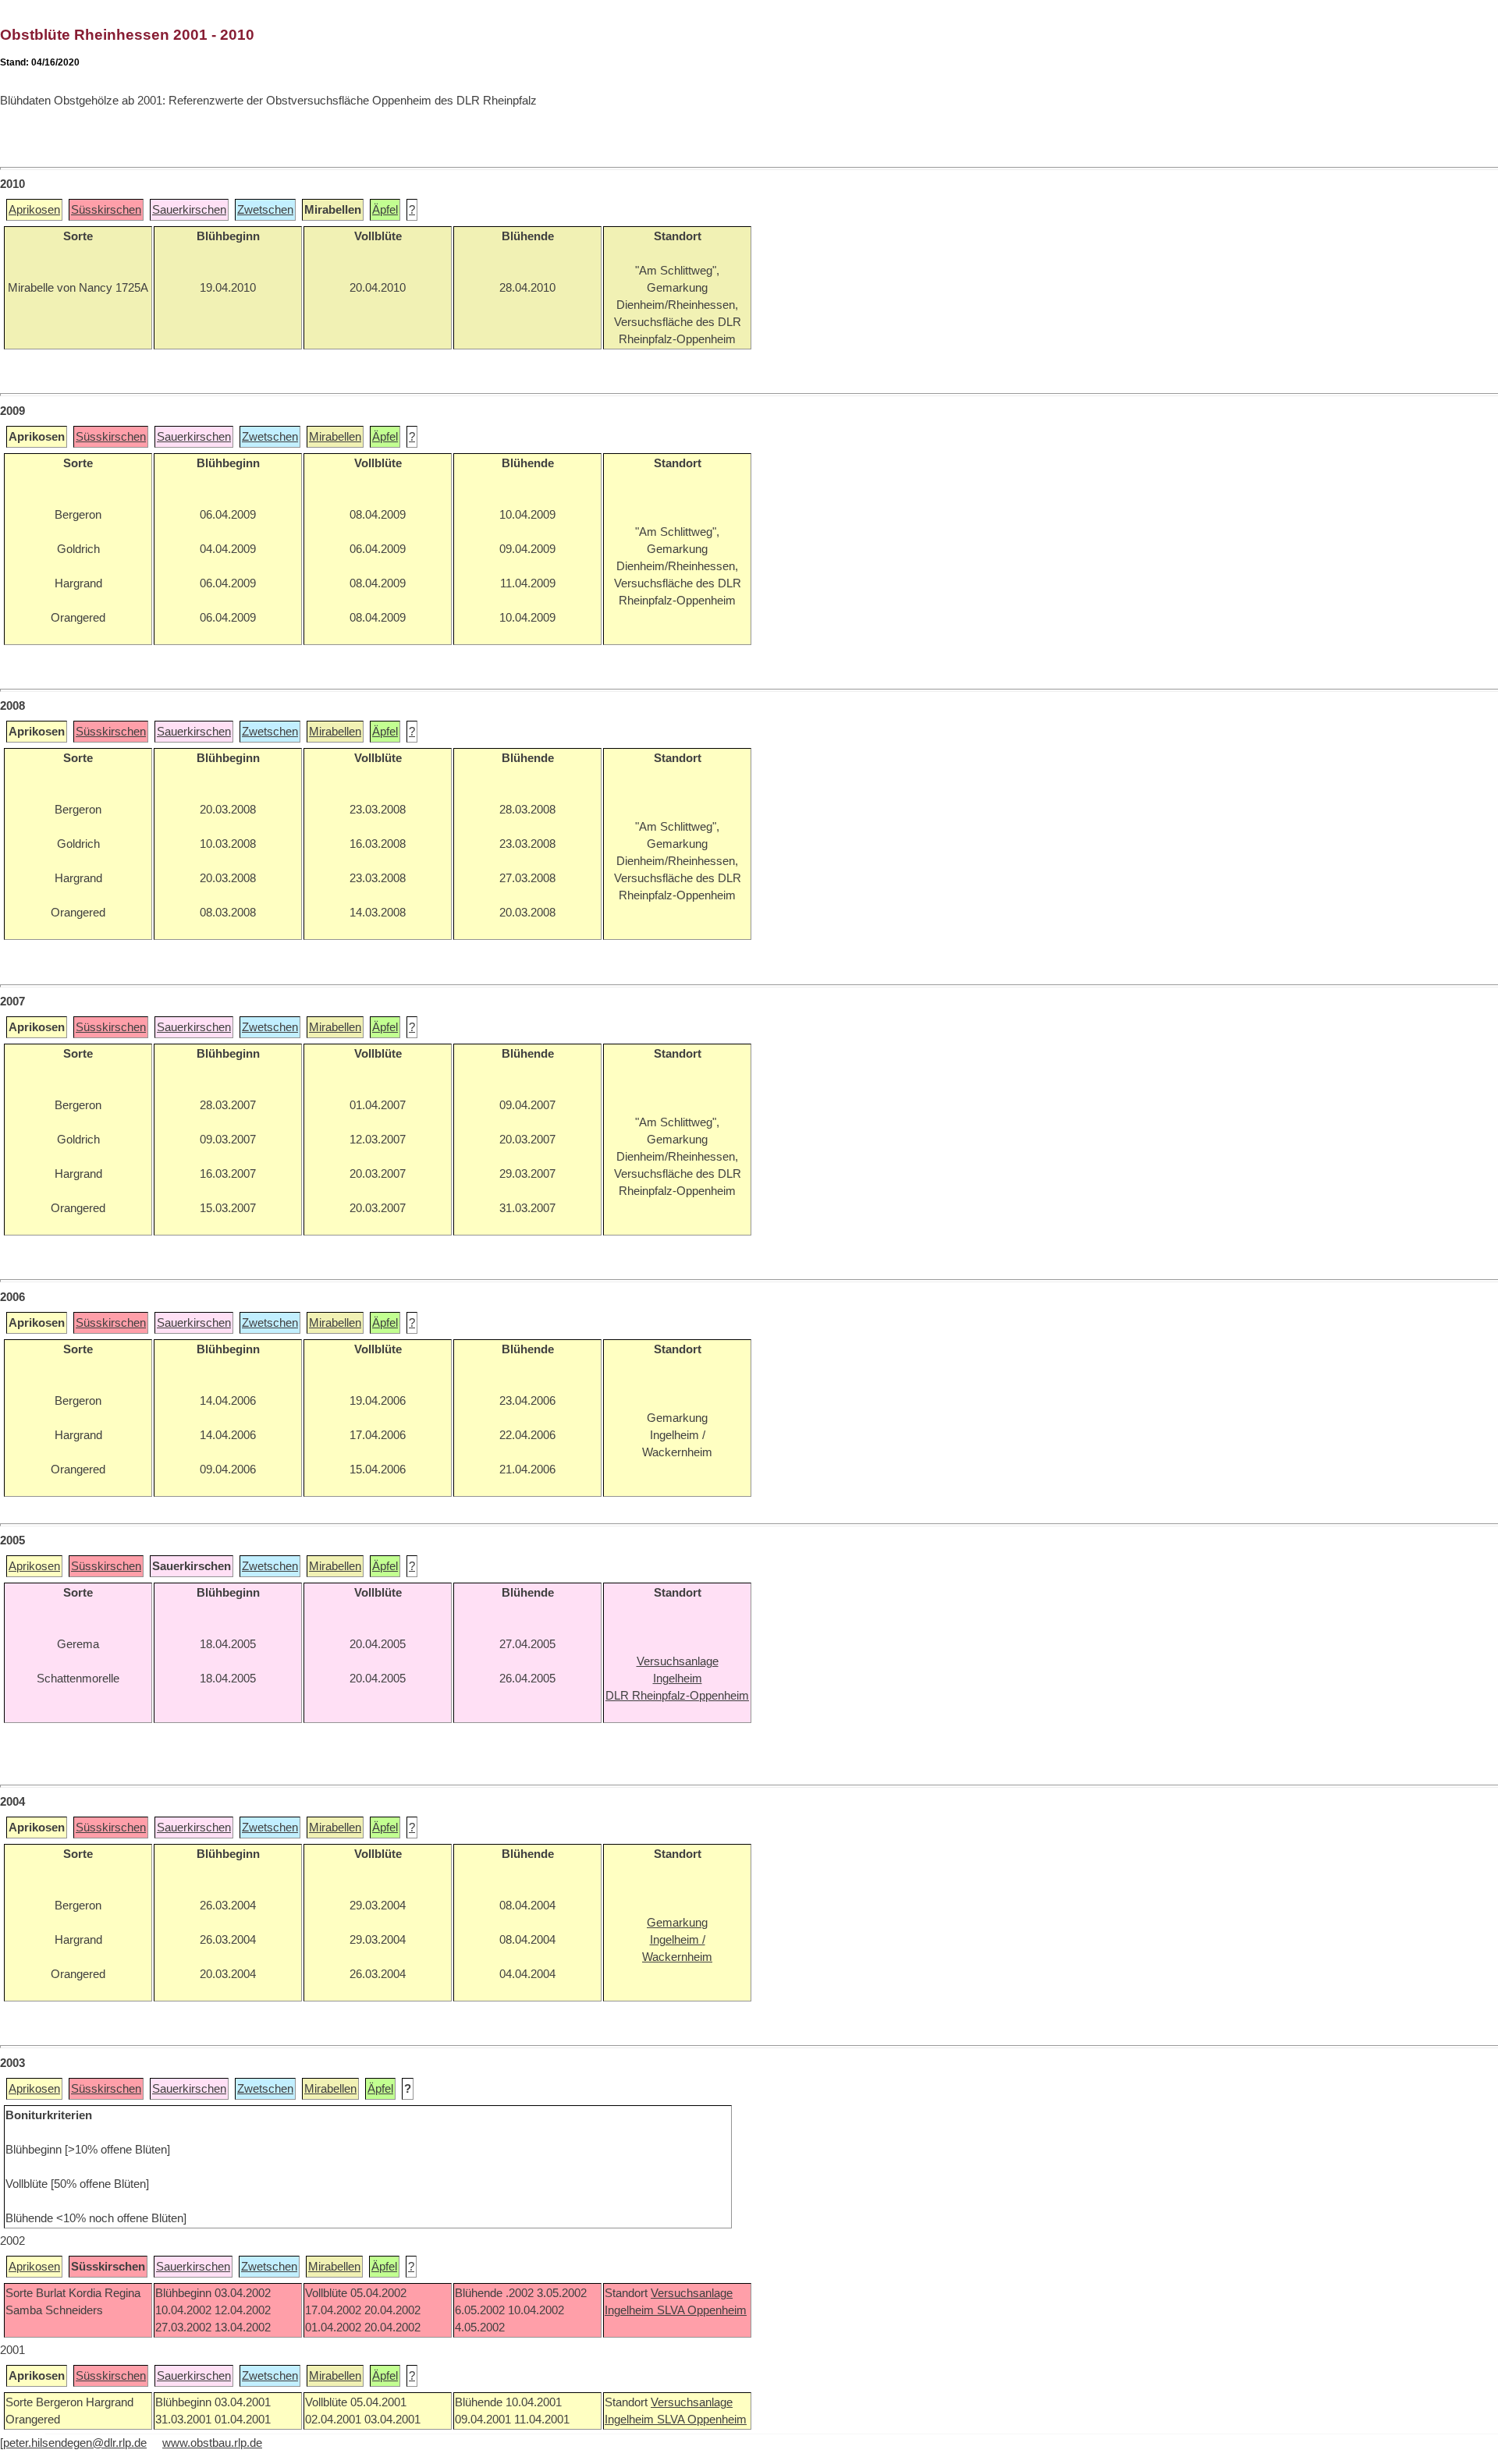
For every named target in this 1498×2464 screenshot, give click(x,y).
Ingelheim (631, 2310)
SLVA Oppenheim (702, 2310)
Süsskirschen (106, 210)
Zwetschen (265, 210)
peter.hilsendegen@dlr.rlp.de (75, 2443)
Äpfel (385, 210)
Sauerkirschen (189, 210)
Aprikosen (34, 210)
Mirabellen (335, 437)
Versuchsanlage (692, 2293)
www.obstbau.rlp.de (212, 2443)
